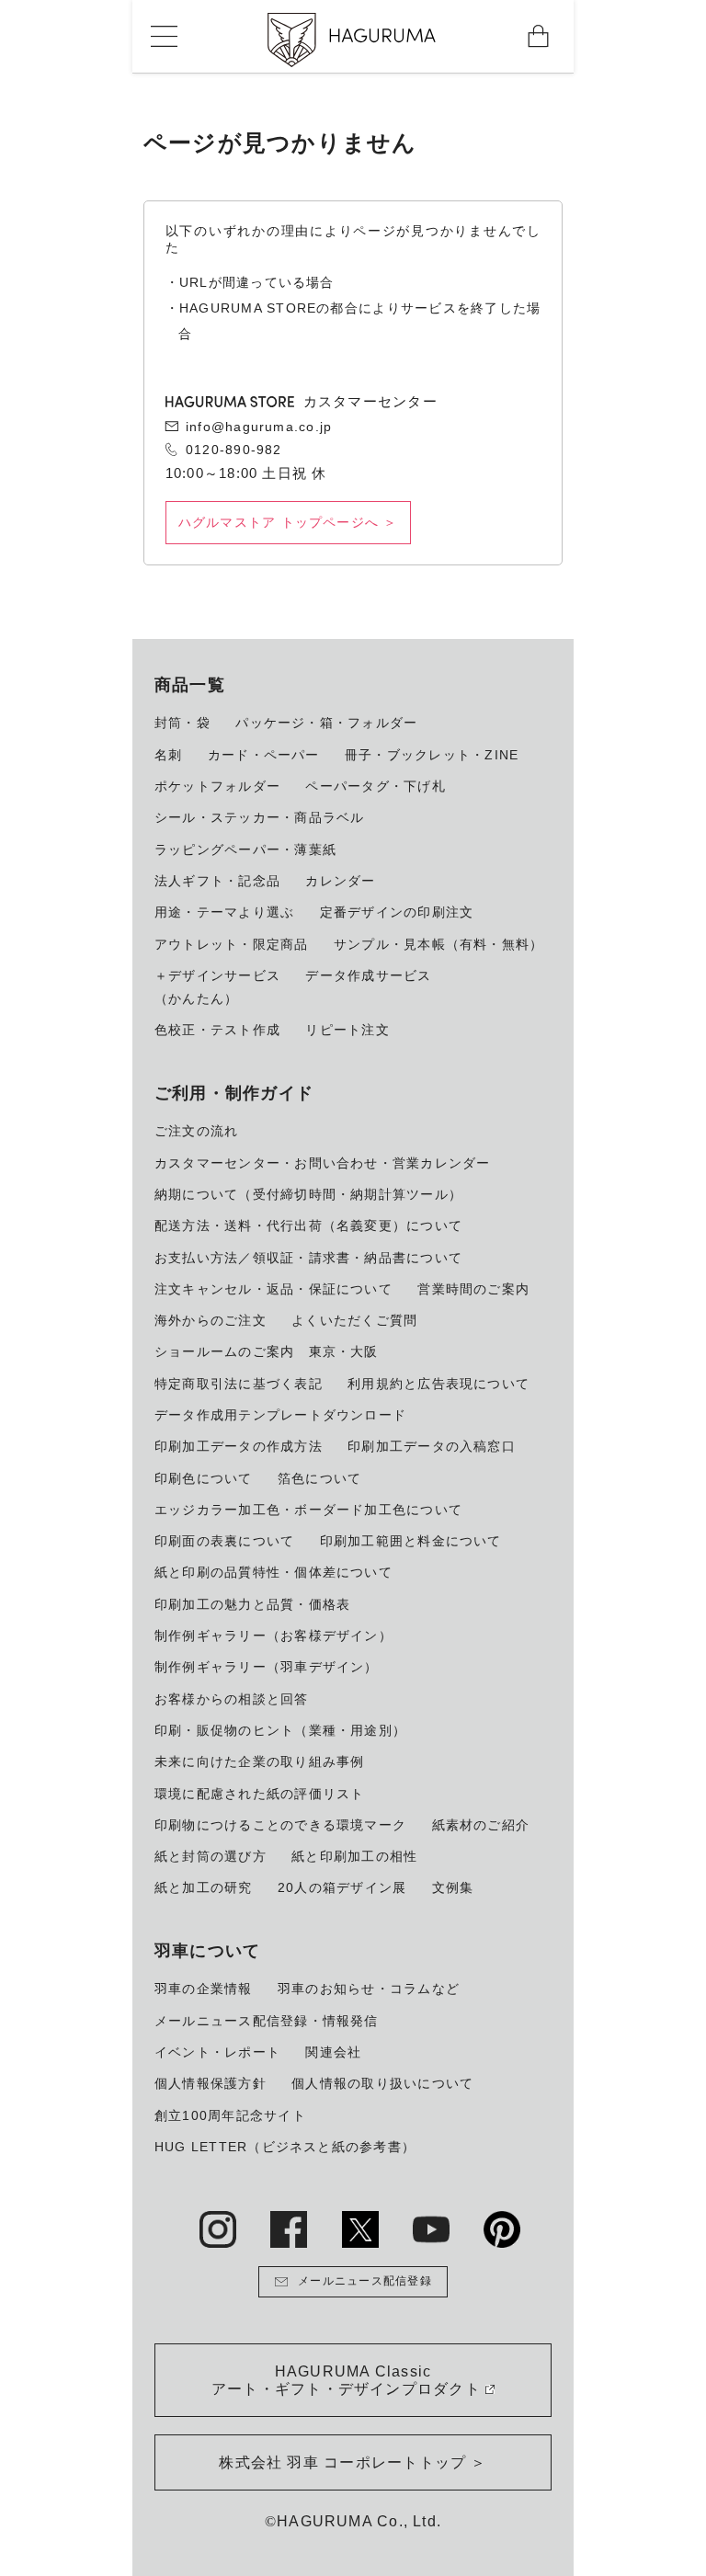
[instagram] (218, 2229)
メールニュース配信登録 (365, 2281)
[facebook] (289, 2229)
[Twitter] (360, 2229)
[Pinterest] (502, 2229)
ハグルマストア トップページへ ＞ (288, 522)
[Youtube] (431, 2229)
